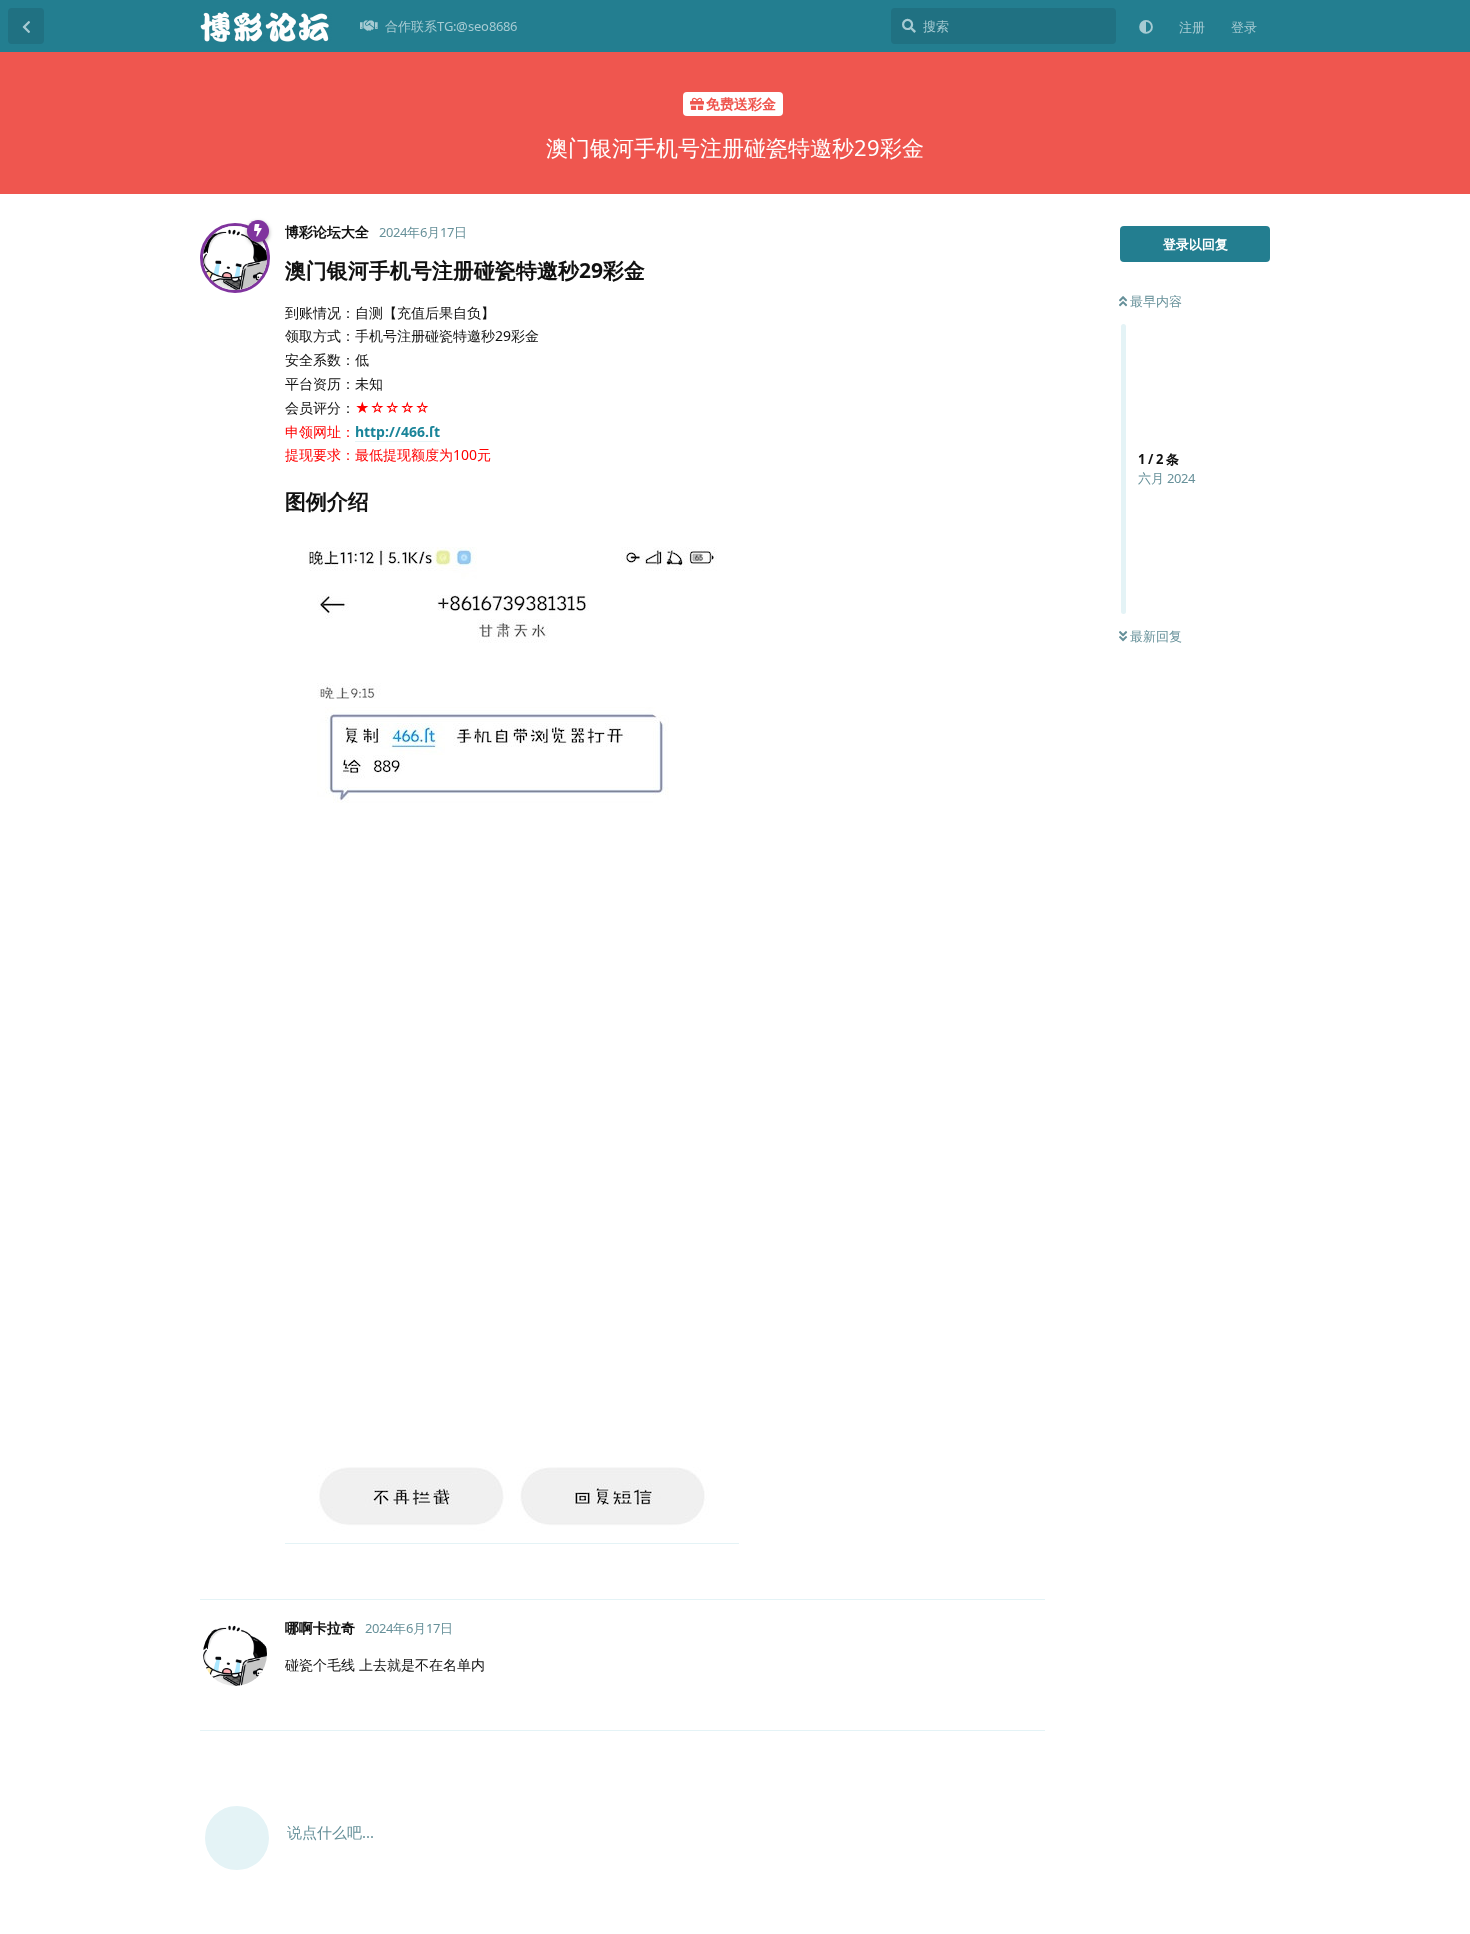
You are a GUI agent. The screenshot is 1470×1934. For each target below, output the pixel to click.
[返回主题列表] (26, 26)
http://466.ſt (397, 431)
